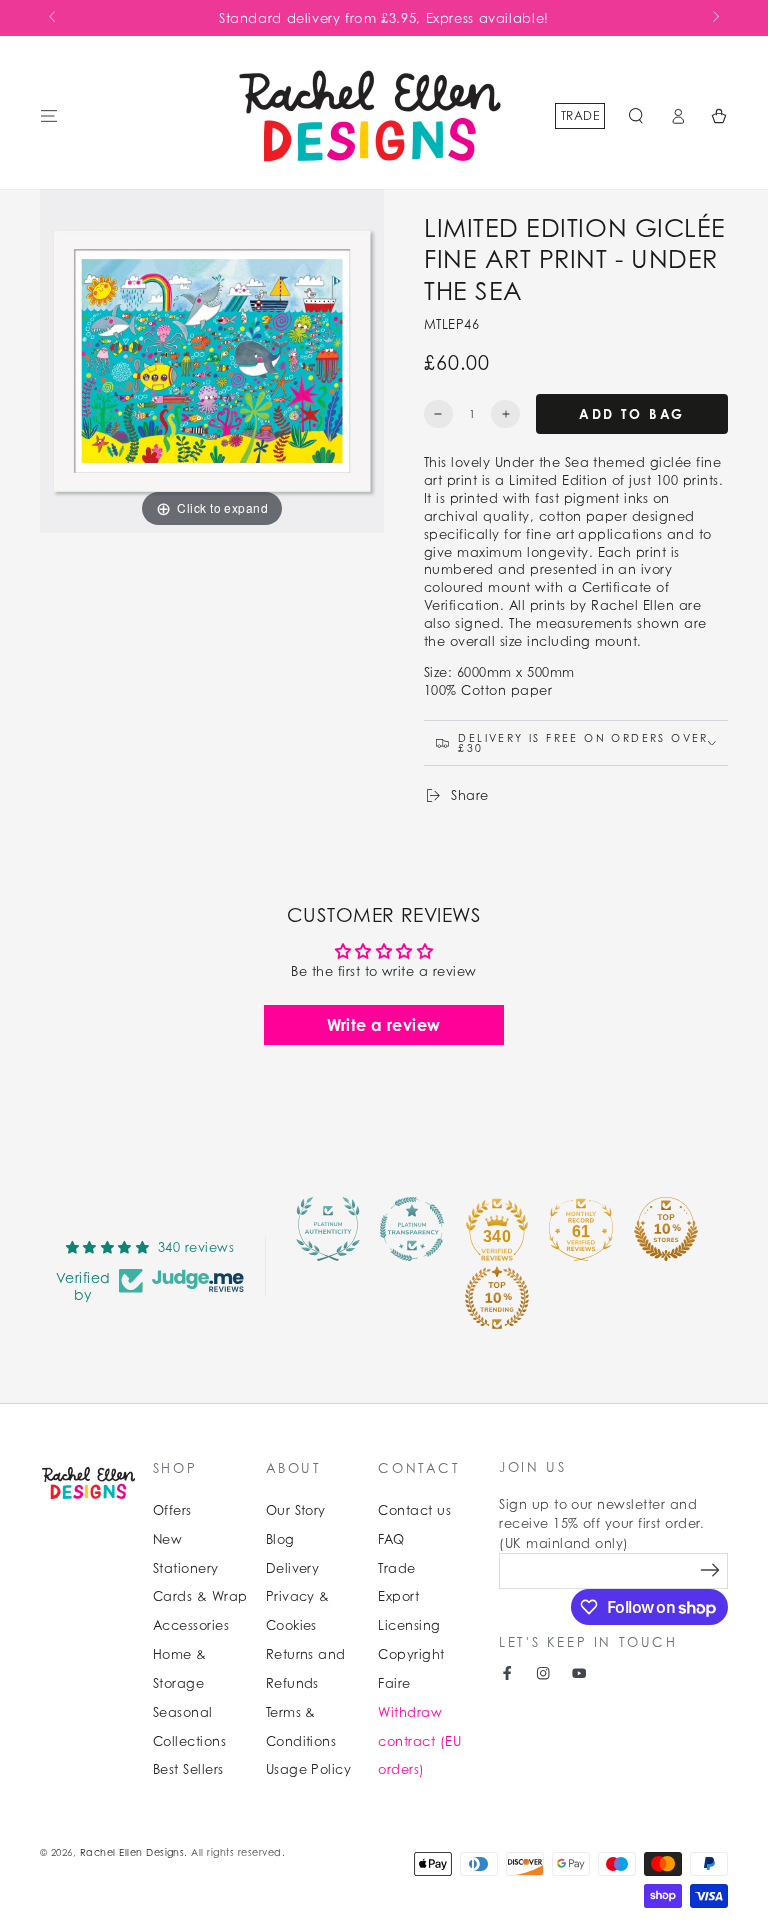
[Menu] (49, 115)
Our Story (296, 1510)
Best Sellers (188, 1769)
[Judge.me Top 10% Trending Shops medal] (497, 1298)
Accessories (191, 1625)
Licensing (409, 1625)
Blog (280, 1539)
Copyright (411, 1654)
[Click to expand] (212, 359)
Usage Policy (309, 1769)
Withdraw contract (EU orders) (419, 1741)
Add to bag (632, 414)
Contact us (414, 1510)
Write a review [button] (384, 1025)
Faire (394, 1683)
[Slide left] (53, 18)
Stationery (186, 1568)
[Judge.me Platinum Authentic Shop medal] (328, 1229)
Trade (580, 115)
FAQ (391, 1539)
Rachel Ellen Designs (132, 1852)
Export (398, 1596)
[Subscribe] (710, 1570)
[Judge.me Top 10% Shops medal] (666, 1229)
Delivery (293, 1568)
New (167, 1539)
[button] (636, 115)
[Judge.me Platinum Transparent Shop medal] (412, 1229)
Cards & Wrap (200, 1596)
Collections (189, 1741)
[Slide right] (714, 18)
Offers (172, 1510)
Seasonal (183, 1712)
